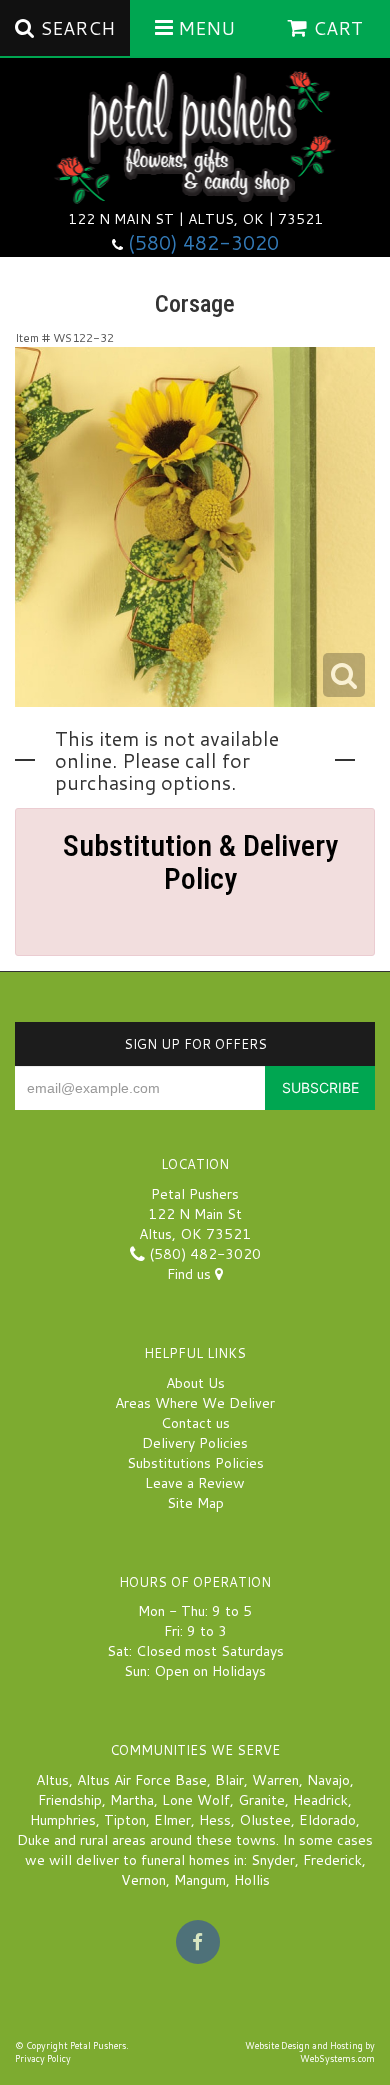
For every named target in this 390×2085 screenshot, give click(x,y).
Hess (215, 1820)
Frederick (332, 1860)
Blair (229, 1780)
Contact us (195, 1423)
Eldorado (327, 1820)
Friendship (70, 1800)
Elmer (172, 1820)
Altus (52, 1780)
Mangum (200, 1880)
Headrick (320, 1800)
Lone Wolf (196, 1800)
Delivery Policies (195, 1443)
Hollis (252, 1880)
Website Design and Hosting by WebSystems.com (310, 2052)
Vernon (143, 1880)
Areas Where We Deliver (195, 1403)
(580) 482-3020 (203, 242)
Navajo (328, 1780)
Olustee (265, 1820)
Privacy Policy (43, 2058)
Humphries (63, 1820)
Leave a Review (195, 1483)
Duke (33, 1840)
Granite (261, 1800)
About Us (195, 1383)
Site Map (195, 1503)
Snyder (273, 1860)
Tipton (125, 1820)
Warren (275, 1780)
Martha (132, 1800)
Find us (191, 1274)
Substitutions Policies (195, 1463)
